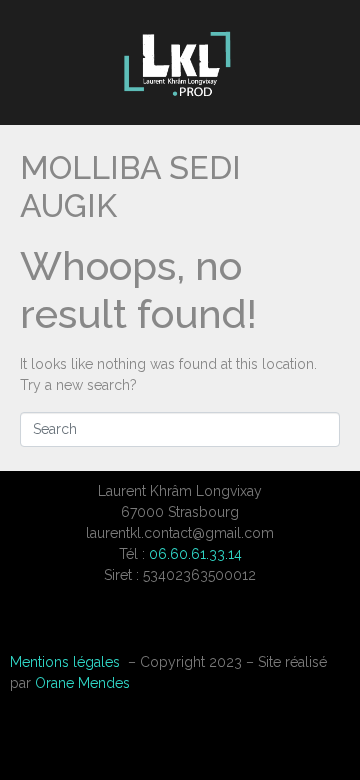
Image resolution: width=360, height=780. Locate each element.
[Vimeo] (180, 627)
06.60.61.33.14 (195, 554)
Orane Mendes (82, 683)
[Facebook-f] (130, 627)
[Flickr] (230, 627)
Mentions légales (65, 662)
